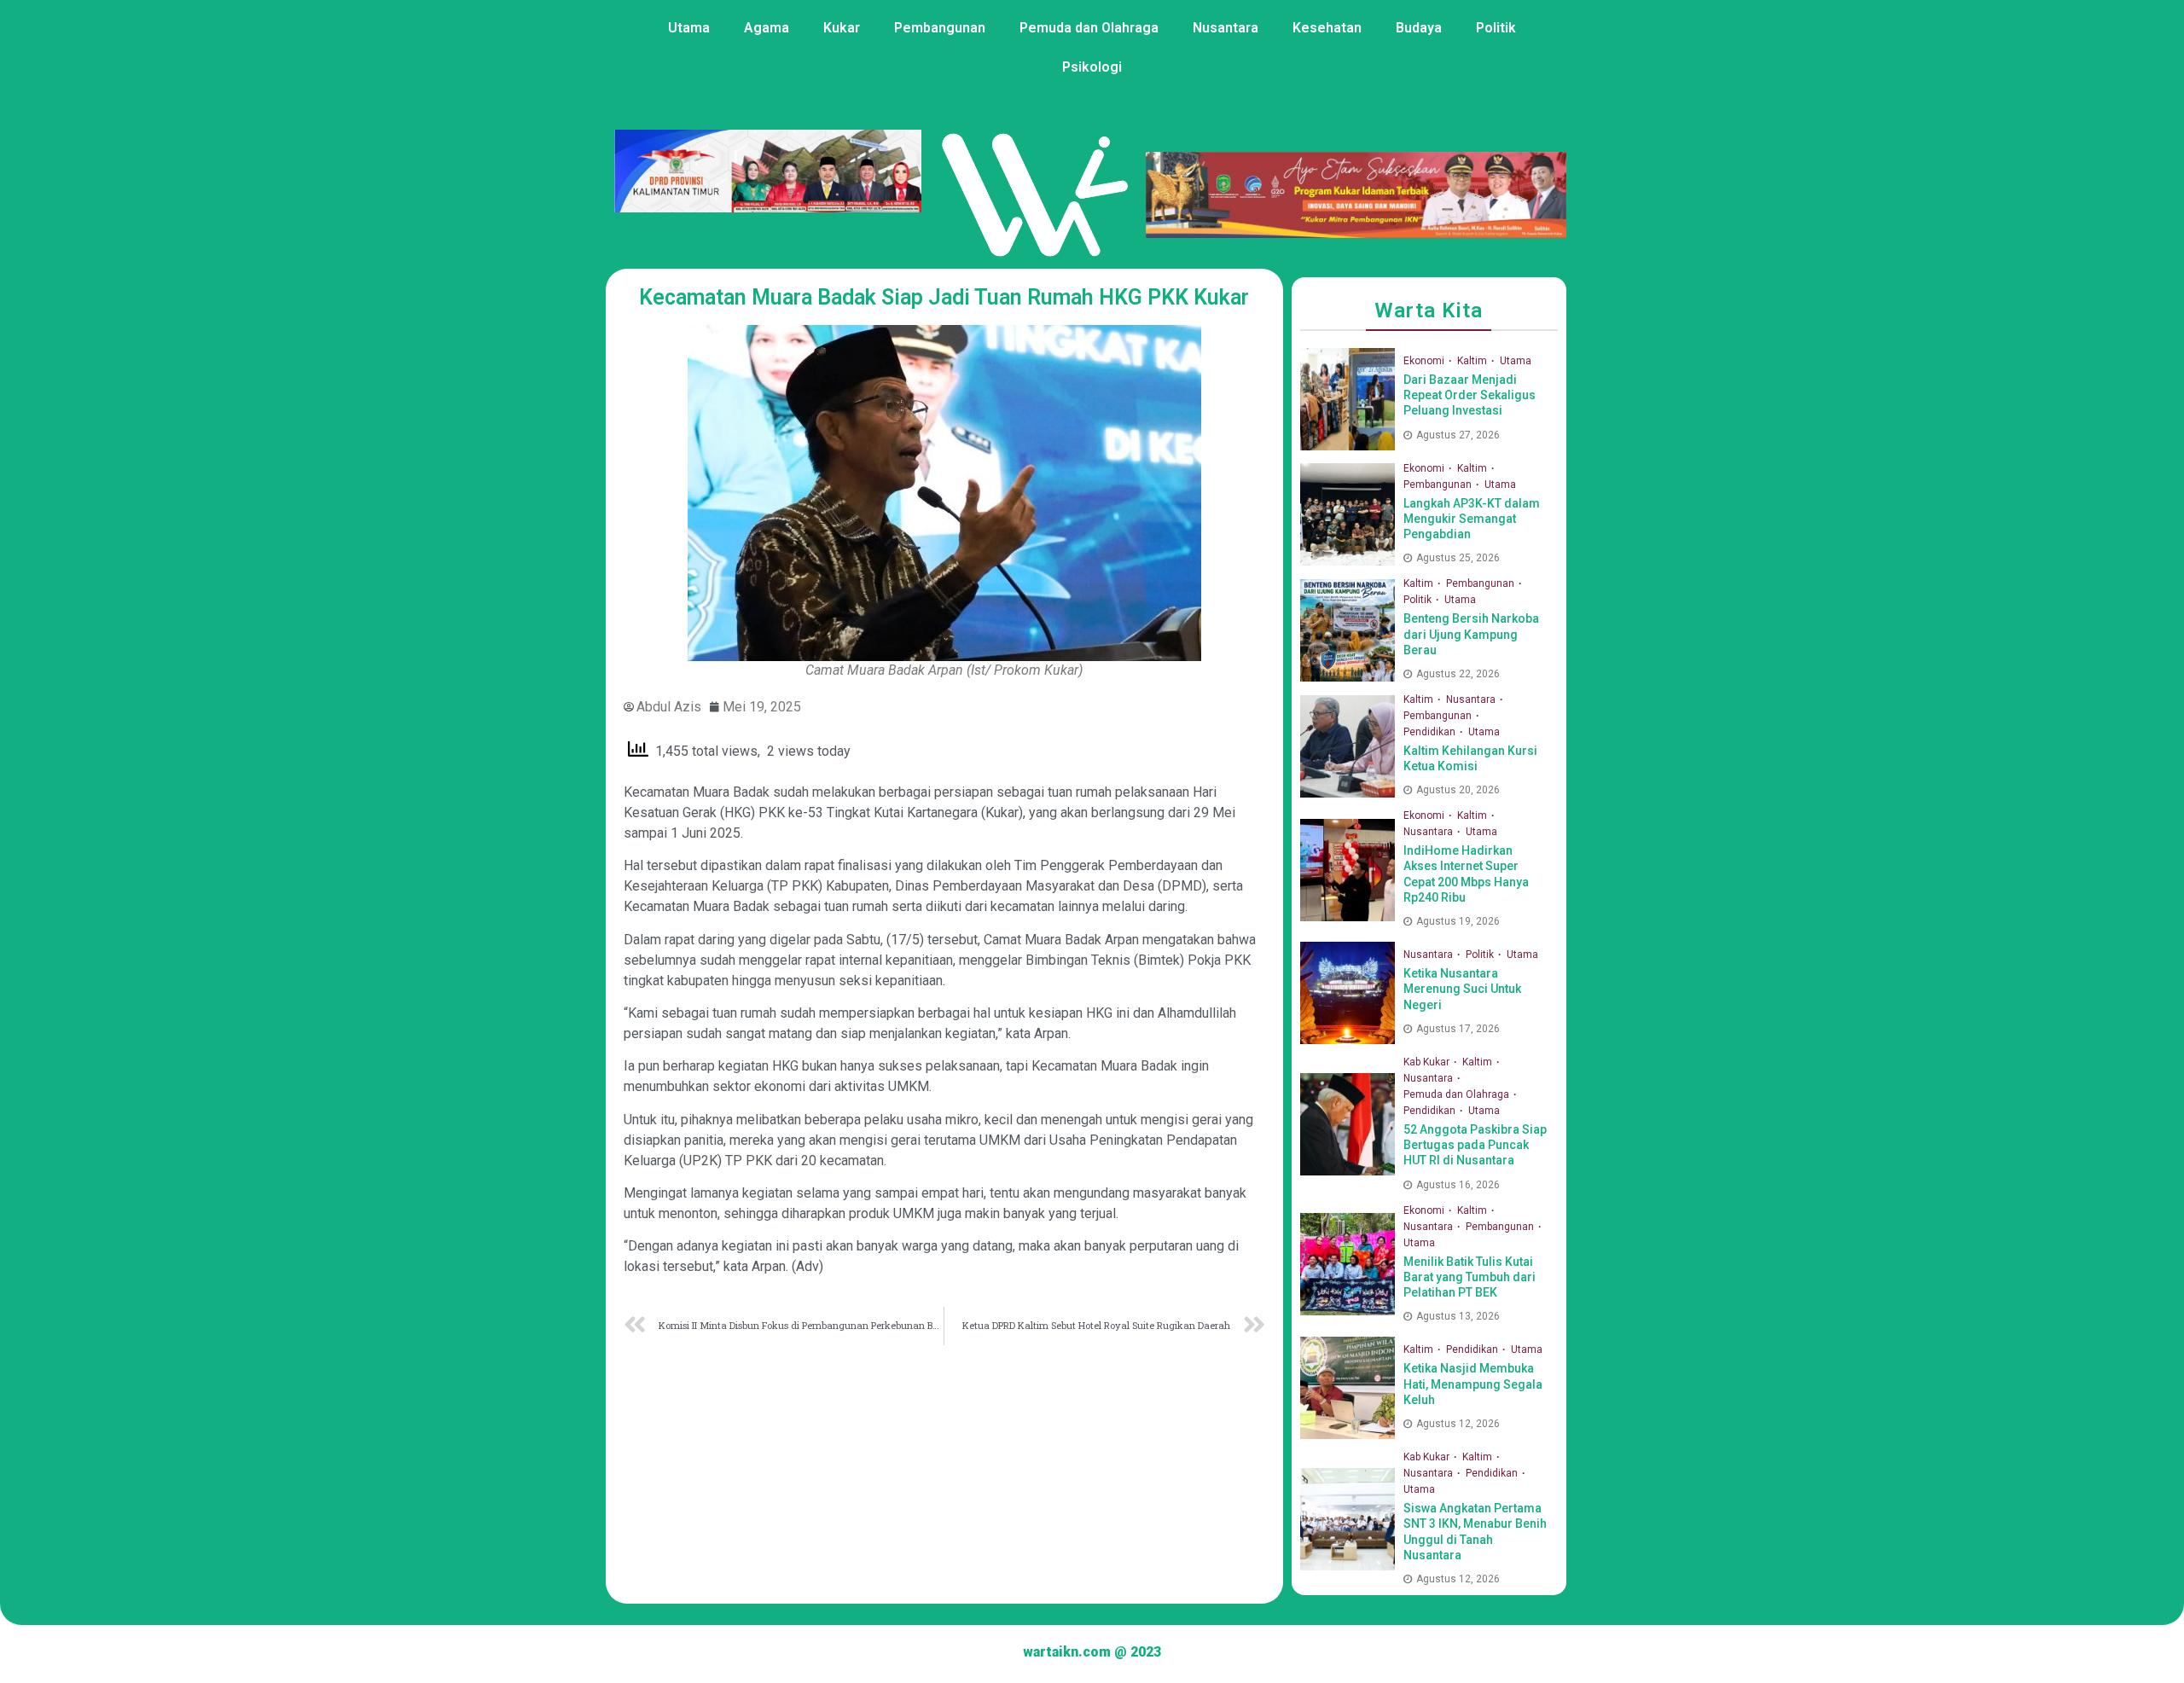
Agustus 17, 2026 (1458, 1029)
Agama (767, 28)
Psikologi (1092, 67)
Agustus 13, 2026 (1458, 1316)
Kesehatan (1327, 28)
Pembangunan (940, 28)
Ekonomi (1425, 361)
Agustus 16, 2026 (1458, 1185)
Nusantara (1226, 28)
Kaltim (1473, 361)
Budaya (1419, 28)
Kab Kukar (1428, 1062)
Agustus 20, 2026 (1458, 790)
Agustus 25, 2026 (1458, 558)
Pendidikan (1431, 732)
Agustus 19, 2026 (1458, 921)
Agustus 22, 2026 (1458, 674)
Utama (689, 28)
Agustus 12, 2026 (1458, 1424)
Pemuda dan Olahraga (1089, 28)
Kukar (842, 28)
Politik (1496, 28)
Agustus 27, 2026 (1458, 435)
